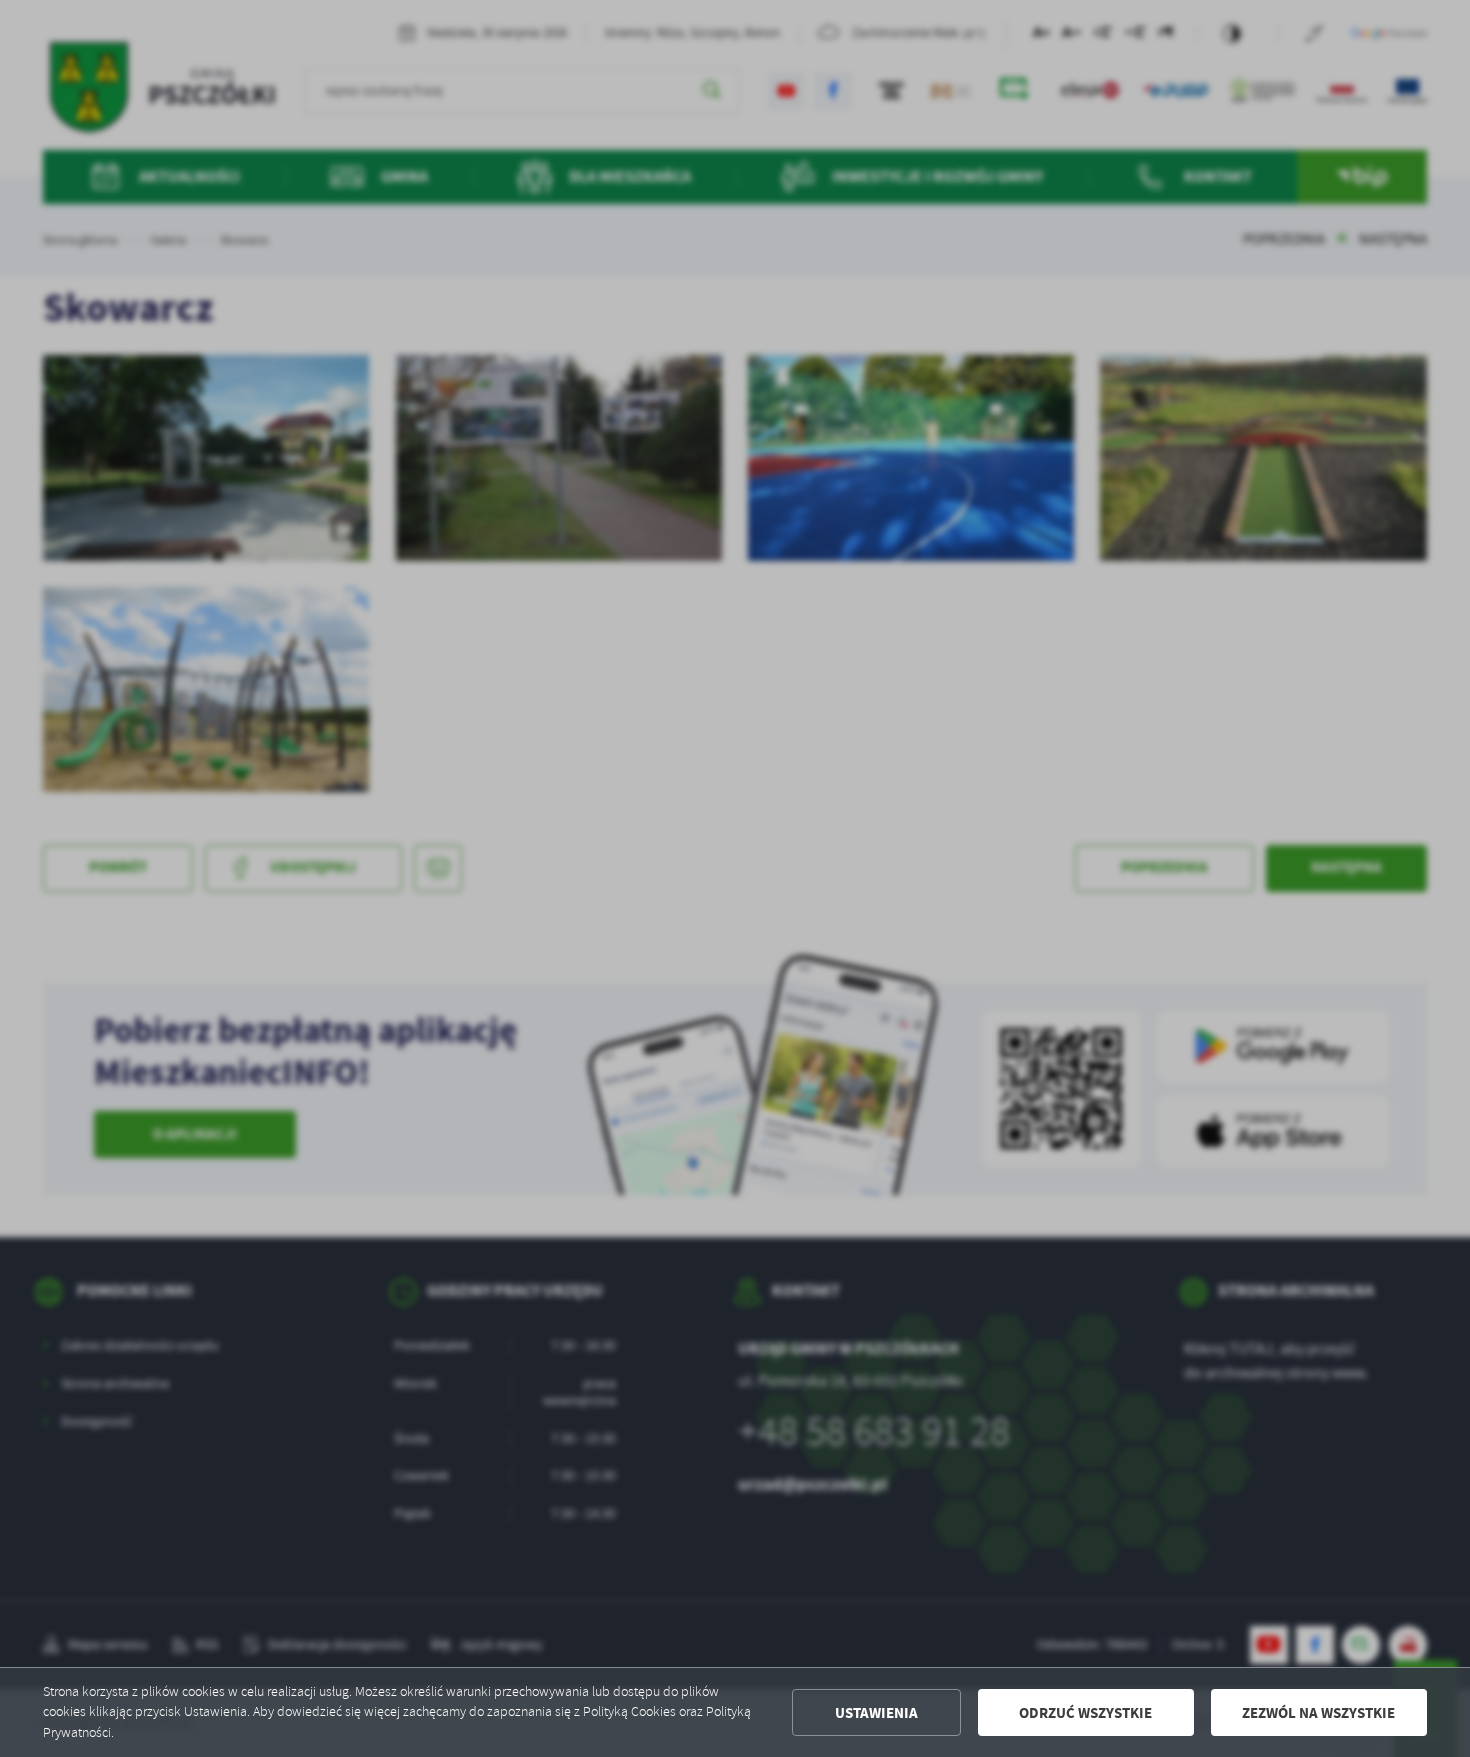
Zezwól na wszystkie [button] (1318, 1713)
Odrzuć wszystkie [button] (1085, 1713)
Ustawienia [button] (876, 1713)
